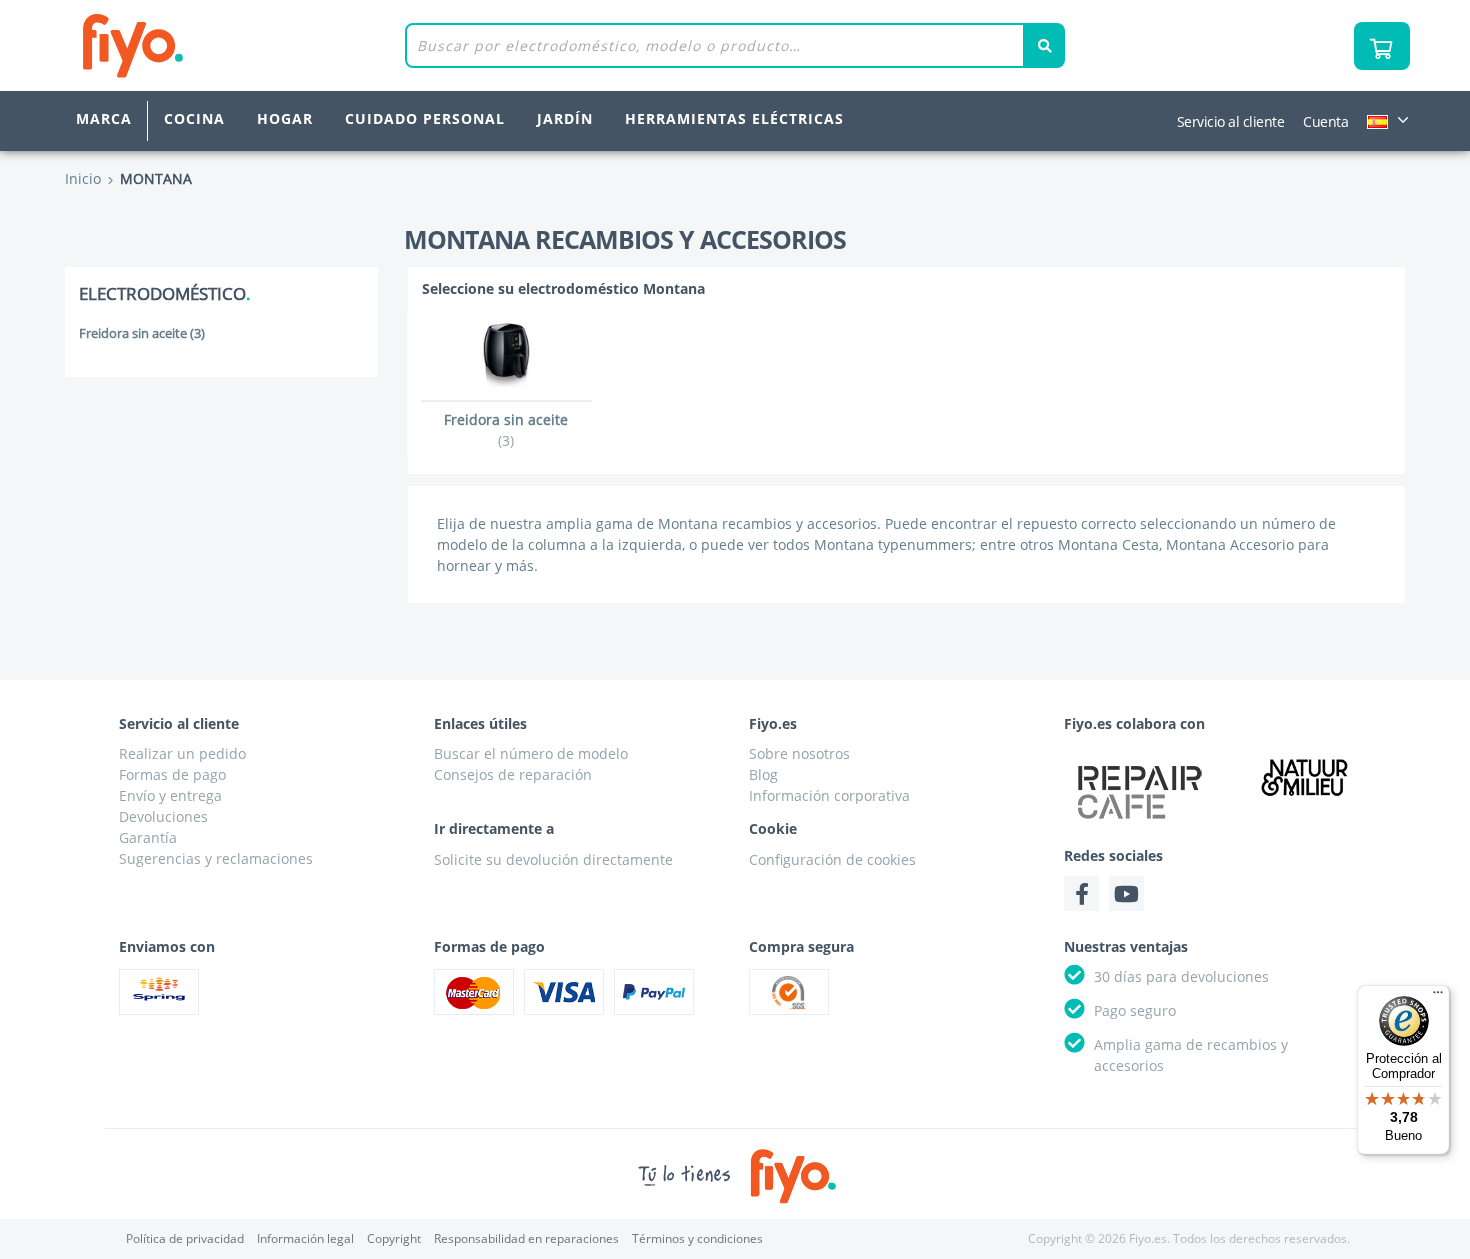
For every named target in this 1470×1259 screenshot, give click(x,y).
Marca (104, 118)
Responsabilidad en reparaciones (526, 1238)
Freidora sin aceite (142, 333)
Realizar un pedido (182, 753)
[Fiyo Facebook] (1081, 893)
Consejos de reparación (513, 774)
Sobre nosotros (799, 753)
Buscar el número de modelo (531, 753)
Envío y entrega (170, 795)
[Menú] (1438, 997)
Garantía (148, 837)
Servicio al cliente (1231, 121)
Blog (763, 774)
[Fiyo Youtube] (1126, 893)
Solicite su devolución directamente (553, 859)
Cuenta (1325, 121)
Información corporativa (829, 795)
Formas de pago (172, 774)
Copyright (394, 1238)
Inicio (83, 178)
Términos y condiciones (697, 1238)
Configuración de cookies (832, 859)
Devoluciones (163, 816)
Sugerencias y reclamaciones (216, 858)
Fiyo (215, 45)
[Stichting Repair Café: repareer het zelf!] (1140, 792)
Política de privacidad (185, 1238)
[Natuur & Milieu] (1305, 776)
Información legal (305, 1238)
